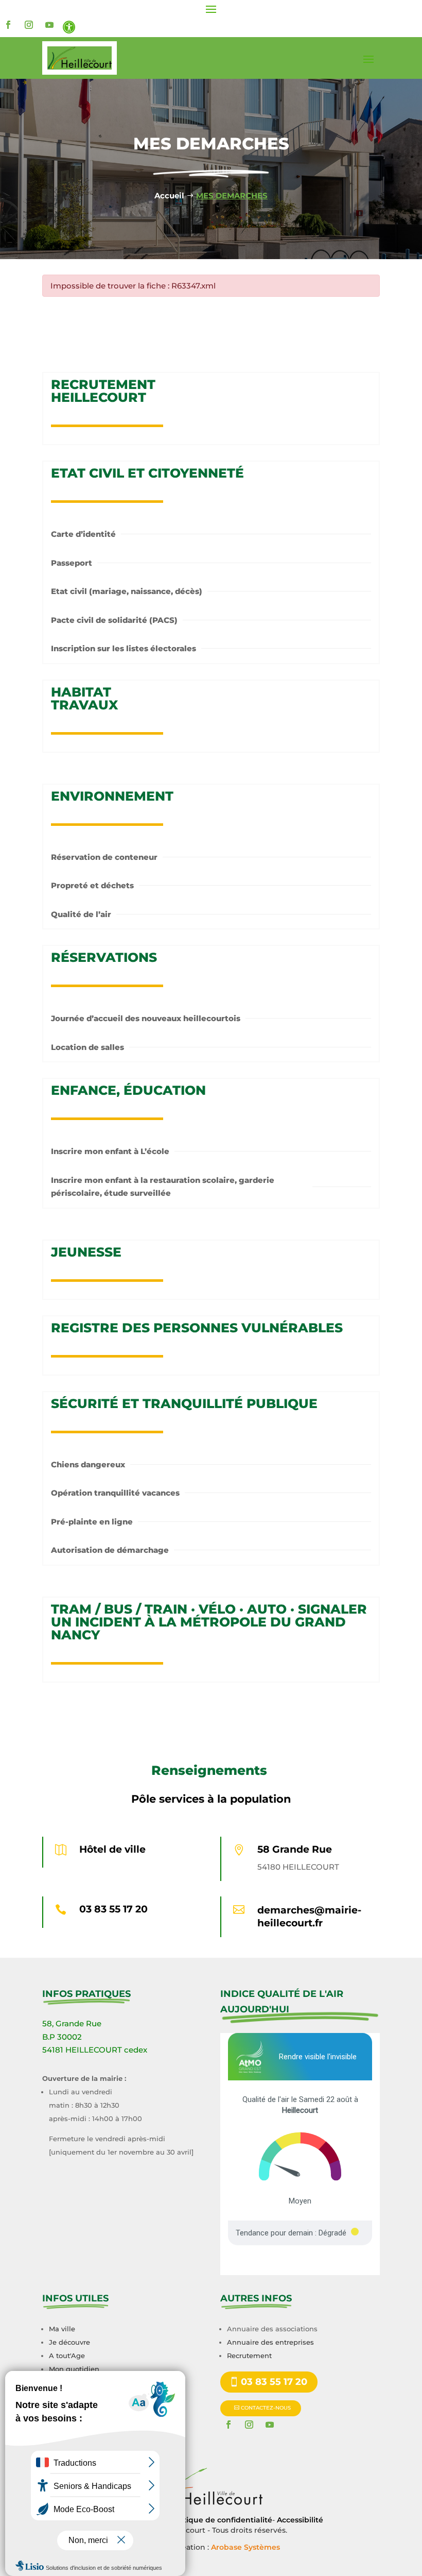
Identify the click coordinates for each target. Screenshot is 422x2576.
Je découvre (69, 2342)
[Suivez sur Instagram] (29, 25)
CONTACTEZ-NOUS (266, 2408)
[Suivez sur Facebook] (8, 25)
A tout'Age (67, 2355)
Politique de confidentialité (221, 2520)
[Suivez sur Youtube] (49, 25)
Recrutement (249, 2355)
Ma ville (62, 2329)
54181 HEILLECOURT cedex (95, 2050)
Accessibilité (300, 2520)
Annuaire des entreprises (270, 2342)
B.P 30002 (62, 2037)
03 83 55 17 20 (113, 1909)
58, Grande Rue (72, 2023)
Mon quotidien (74, 2369)
